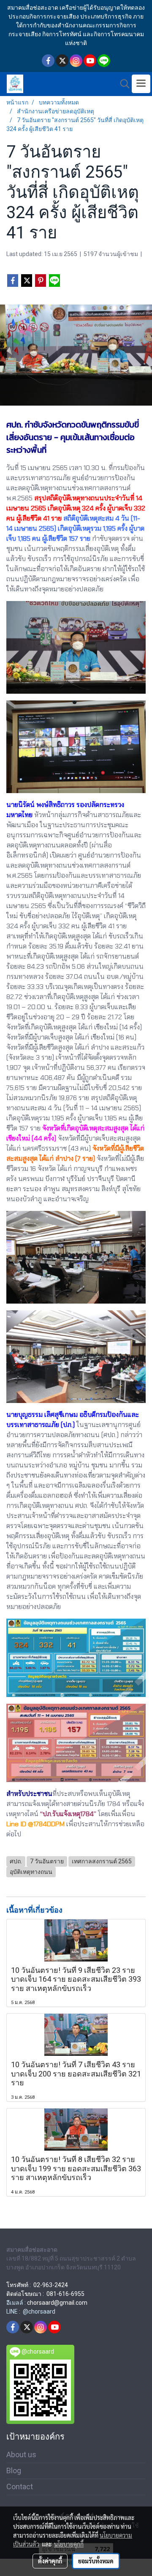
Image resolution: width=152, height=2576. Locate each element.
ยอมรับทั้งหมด (96, 2561)
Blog (14, 2470)
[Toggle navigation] (141, 84)
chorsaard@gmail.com (57, 2303)
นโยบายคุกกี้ (69, 2544)
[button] (122, 84)
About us (21, 2454)
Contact (20, 2486)
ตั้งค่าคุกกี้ (50, 2561)
